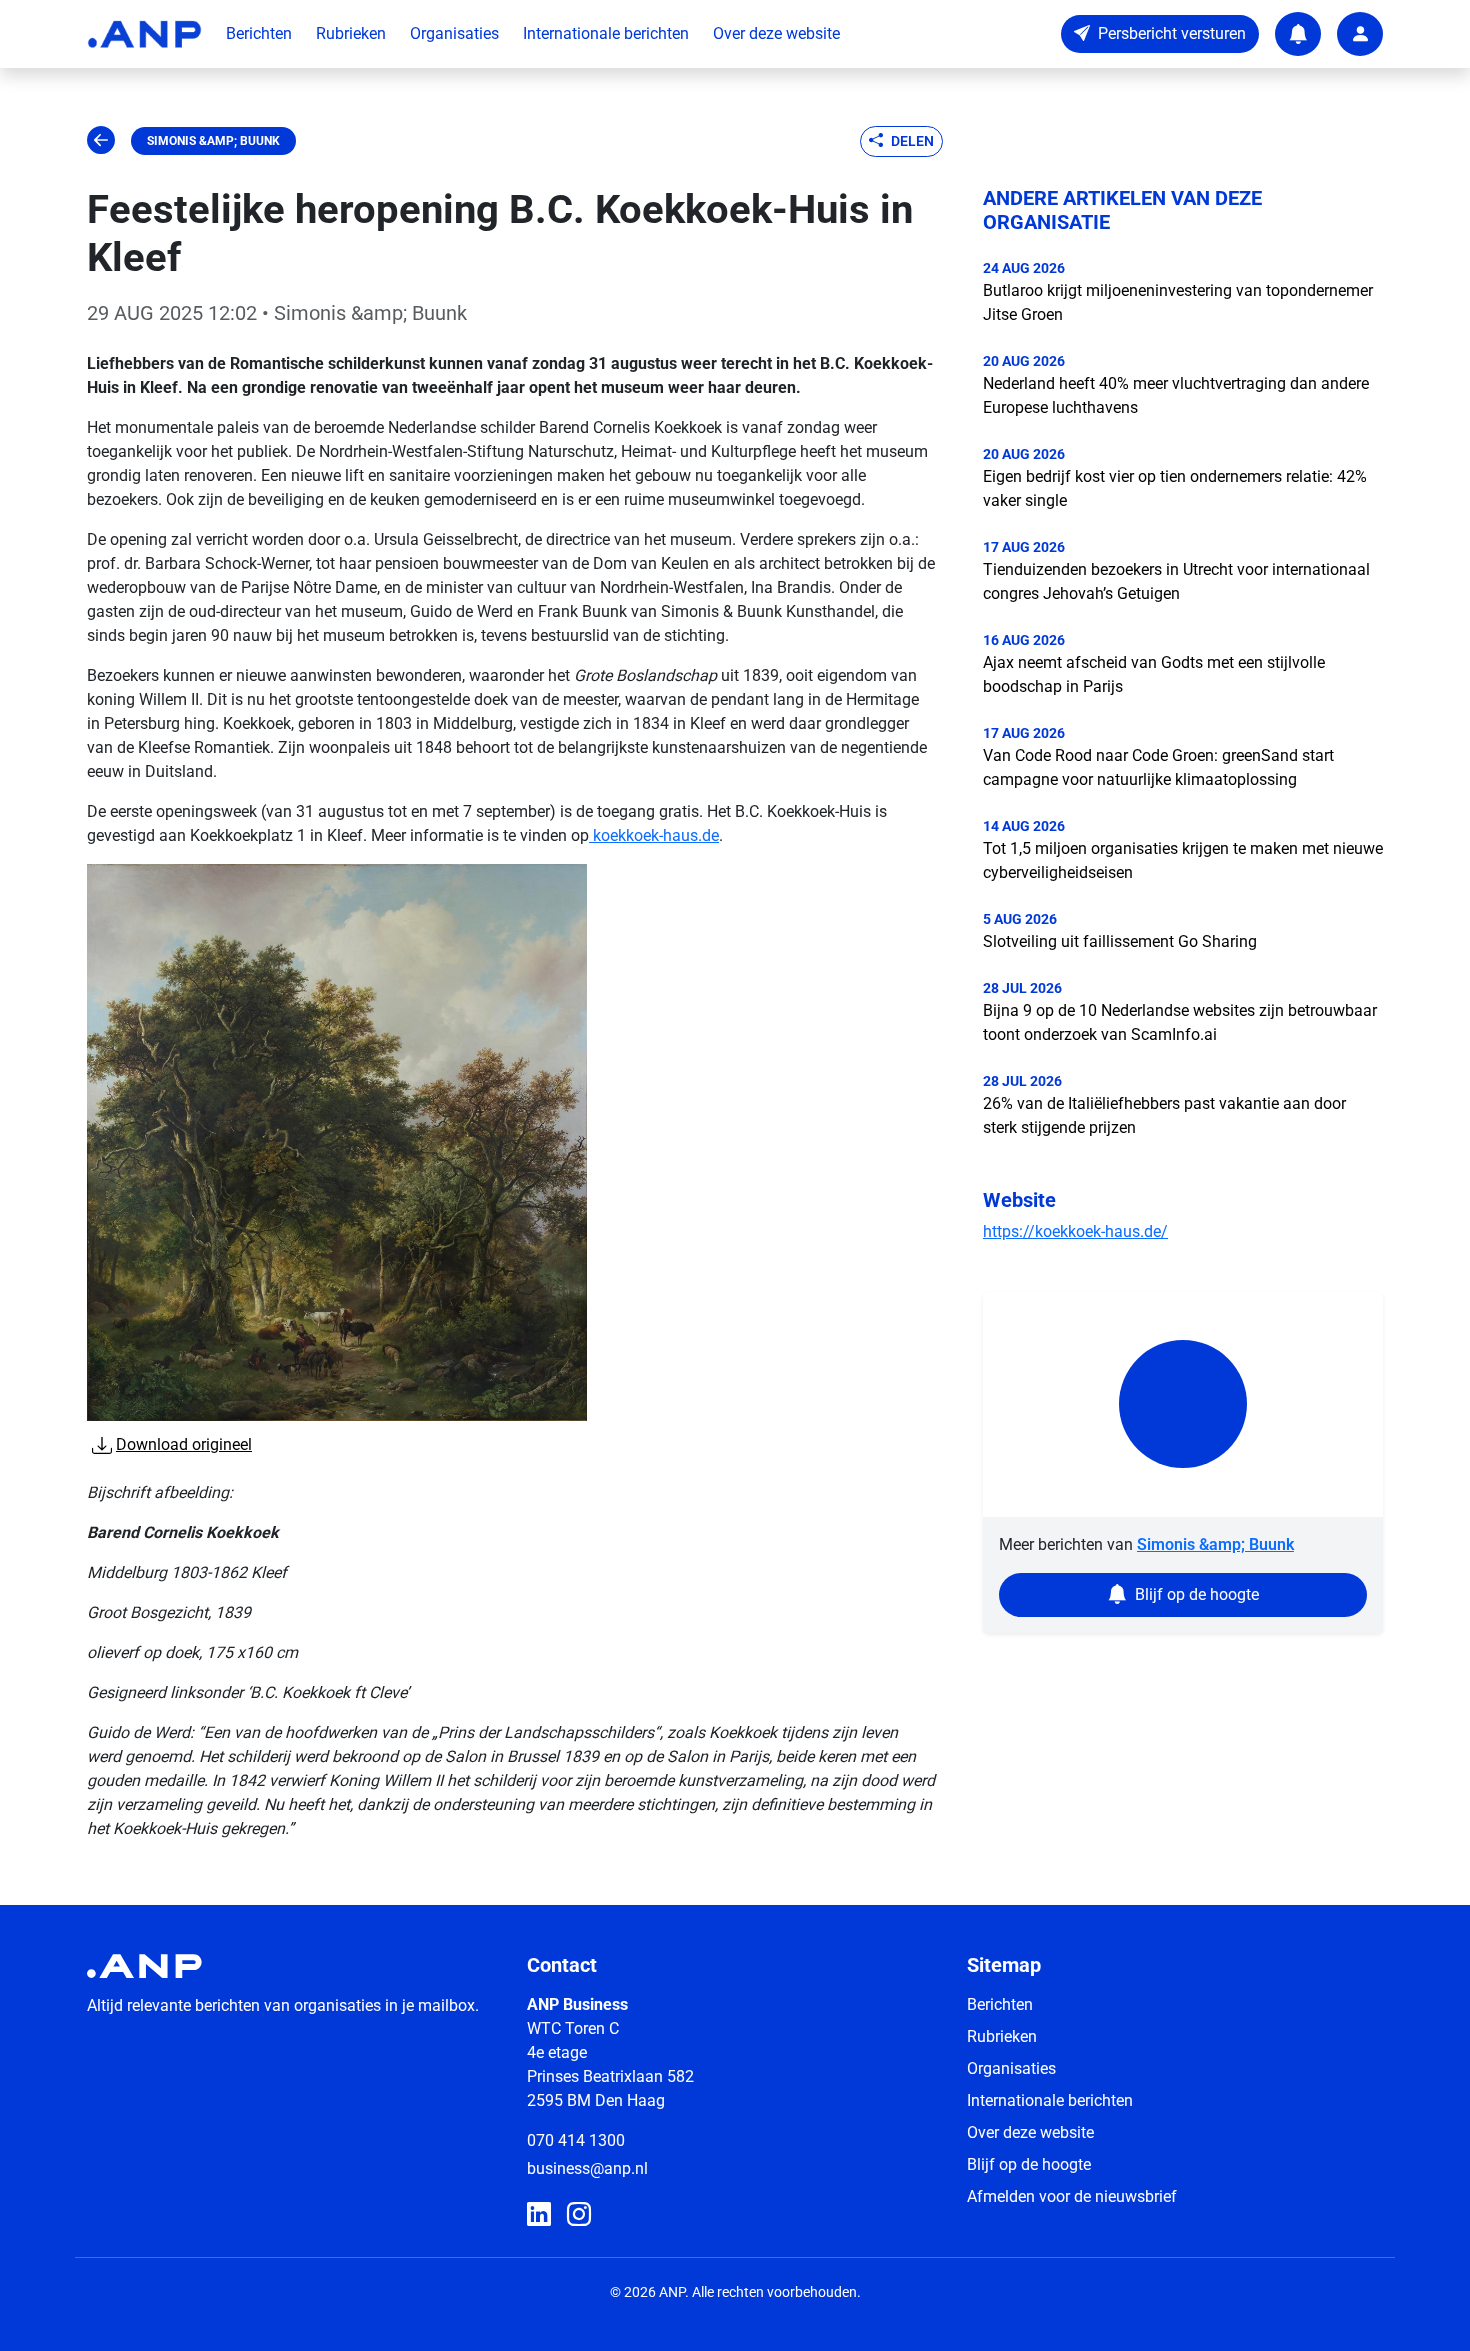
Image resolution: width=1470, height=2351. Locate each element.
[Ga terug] (101, 141)
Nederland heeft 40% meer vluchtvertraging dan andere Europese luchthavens (1176, 395)
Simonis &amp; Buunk (213, 141)
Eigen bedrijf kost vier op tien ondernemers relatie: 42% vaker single (1175, 488)
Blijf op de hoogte (1029, 2164)
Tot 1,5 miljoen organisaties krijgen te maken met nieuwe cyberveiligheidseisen (1183, 860)
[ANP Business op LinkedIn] (539, 2215)
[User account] (1360, 34)
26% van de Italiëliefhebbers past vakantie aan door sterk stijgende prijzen (1164, 1115)
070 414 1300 (576, 2140)
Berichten (259, 33)
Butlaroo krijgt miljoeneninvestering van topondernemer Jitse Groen (1178, 302)
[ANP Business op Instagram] (579, 2215)
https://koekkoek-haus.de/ (1075, 1231)
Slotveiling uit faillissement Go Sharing (1120, 941)
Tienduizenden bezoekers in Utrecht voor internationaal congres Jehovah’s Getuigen (1176, 581)
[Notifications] (1298, 34)
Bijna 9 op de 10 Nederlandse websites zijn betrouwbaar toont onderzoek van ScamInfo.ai (1180, 1022)
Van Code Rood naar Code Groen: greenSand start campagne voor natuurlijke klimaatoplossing (1158, 767)
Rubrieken (351, 33)
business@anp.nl (587, 2168)
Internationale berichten (606, 33)
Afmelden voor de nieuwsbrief (1072, 2196)
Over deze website (776, 33)
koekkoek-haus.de (654, 835)
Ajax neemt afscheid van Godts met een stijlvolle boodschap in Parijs (1154, 674)
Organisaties (454, 33)
